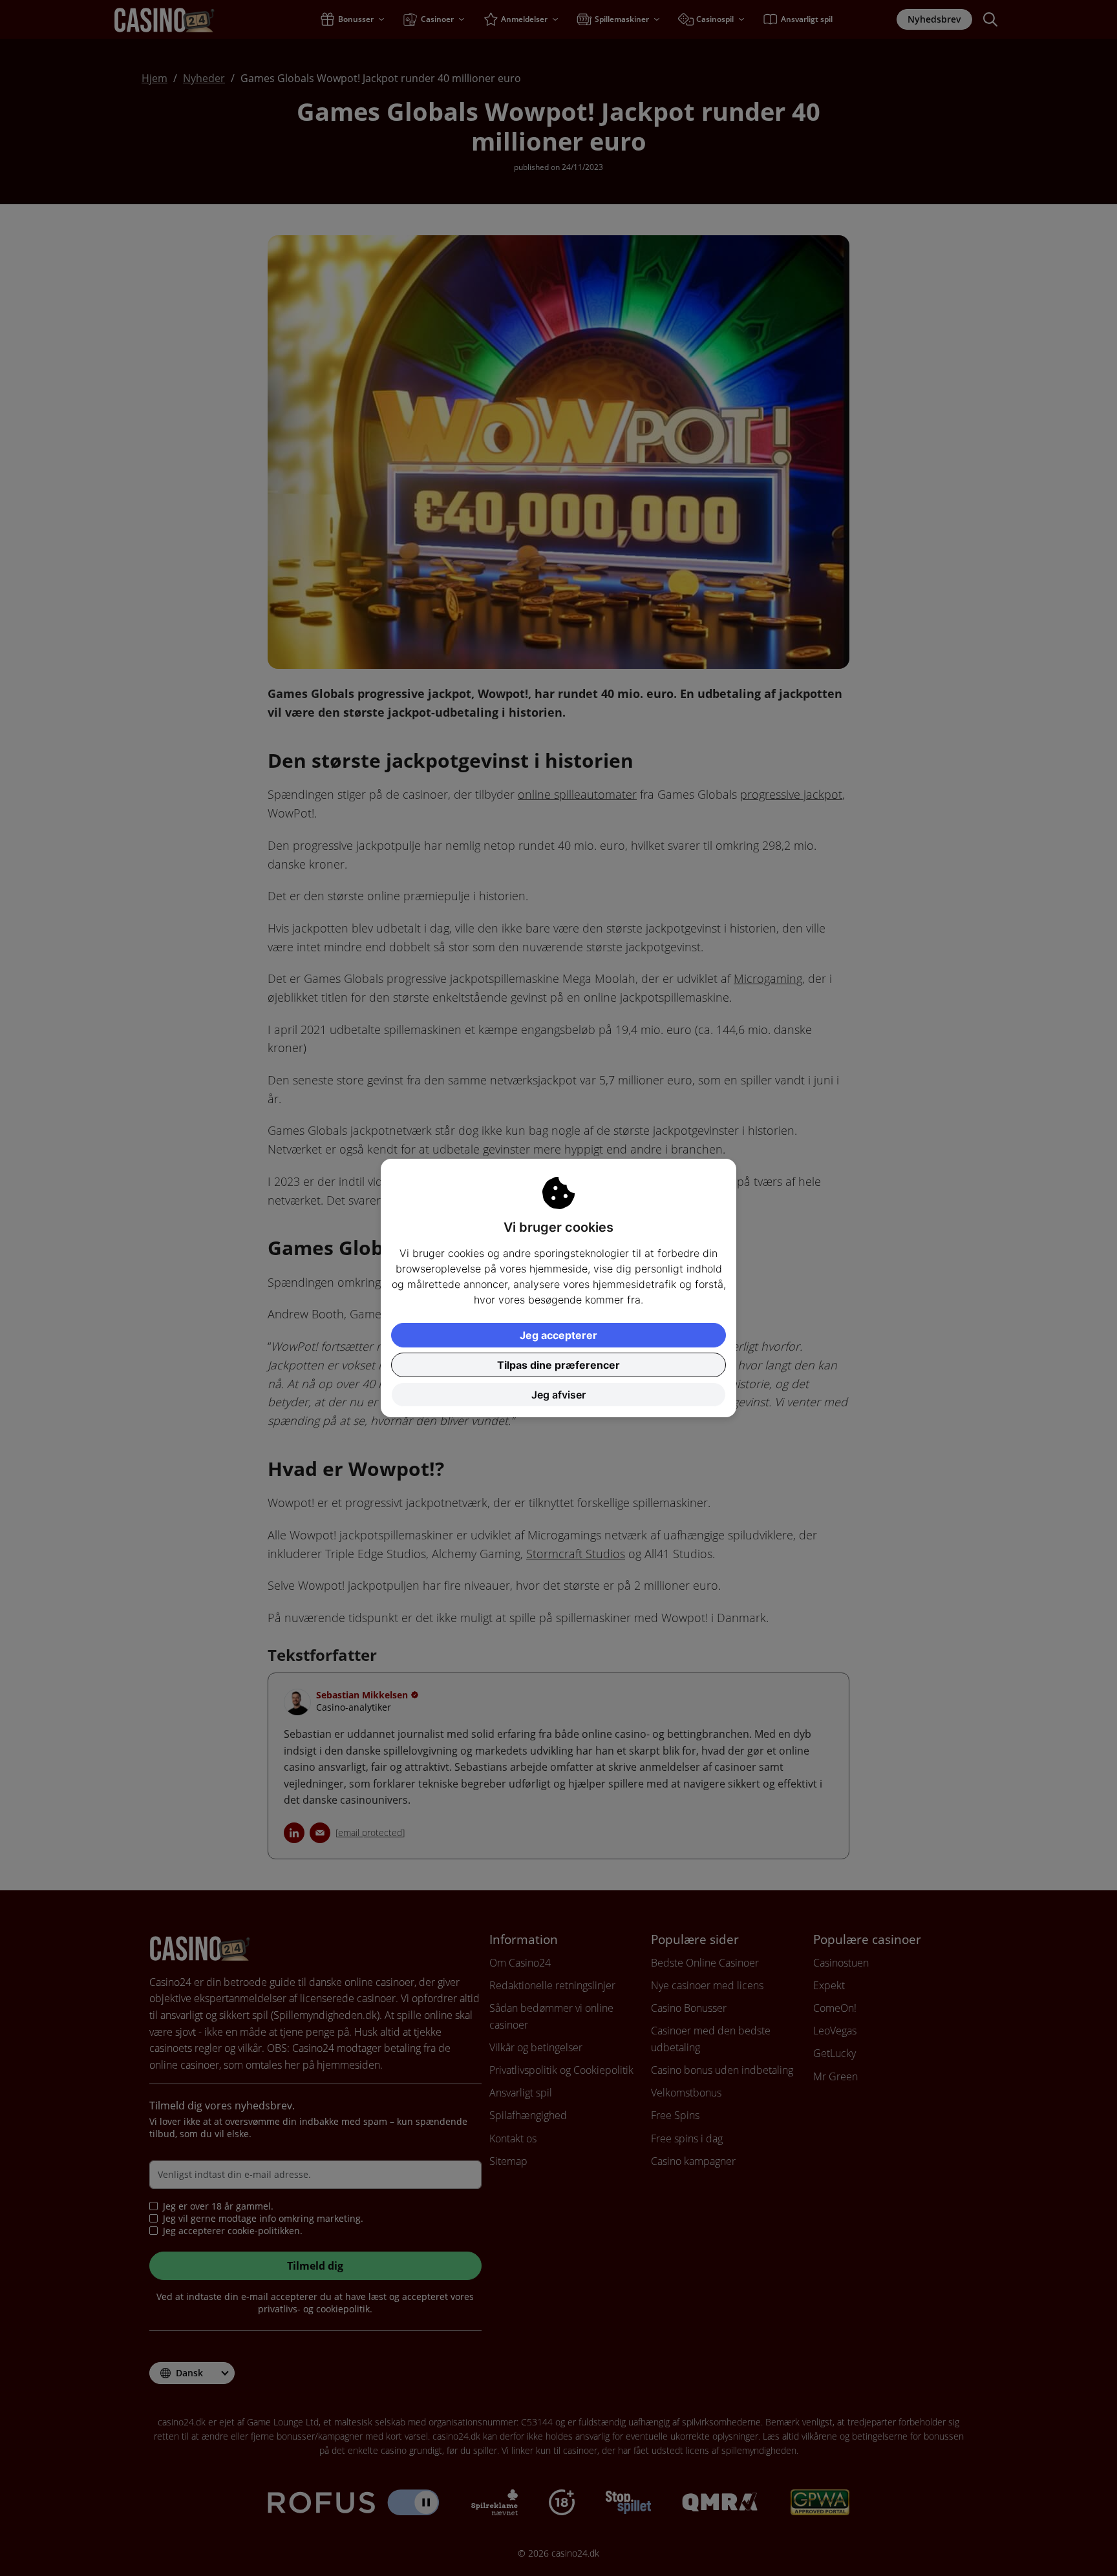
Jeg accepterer (558, 1335)
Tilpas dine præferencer (558, 1365)
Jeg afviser (558, 1395)
